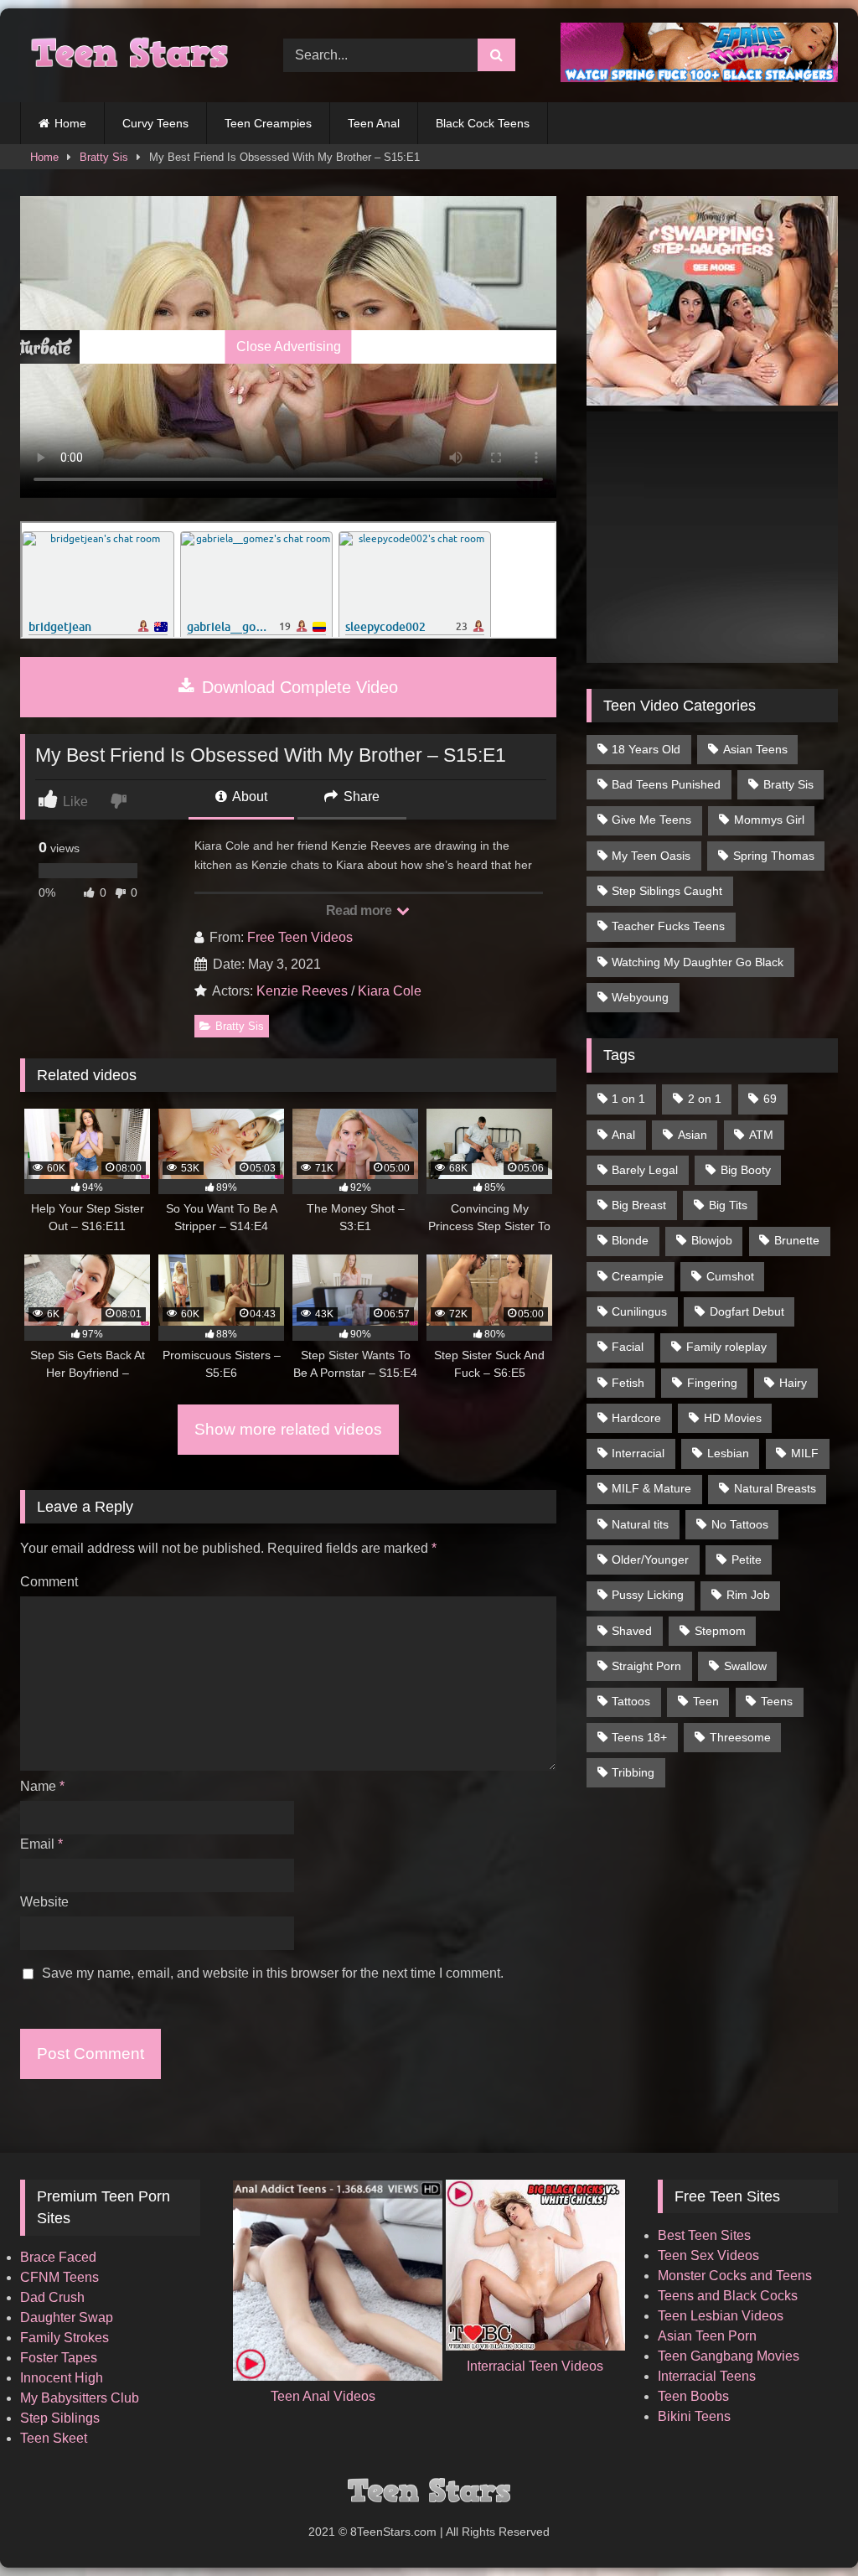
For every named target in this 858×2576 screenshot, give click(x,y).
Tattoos (631, 1701)
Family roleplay (726, 1347)
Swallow (745, 1666)
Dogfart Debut (747, 1311)
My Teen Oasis (651, 856)
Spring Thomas (774, 856)
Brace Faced (58, 2257)
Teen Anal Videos (323, 2396)
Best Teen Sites (704, 2235)
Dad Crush (52, 2297)
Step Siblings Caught (667, 891)
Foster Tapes (59, 2358)
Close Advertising (289, 347)
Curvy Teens (155, 123)
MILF (805, 1453)
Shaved (632, 1631)
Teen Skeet (54, 2438)
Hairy (793, 1383)
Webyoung (640, 997)
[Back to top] (806, 2526)
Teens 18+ (639, 1737)
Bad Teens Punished (666, 784)
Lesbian (728, 1453)
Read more (360, 910)
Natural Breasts (775, 1488)
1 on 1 (628, 1099)
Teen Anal (374, 123)
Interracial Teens (707, 2376)
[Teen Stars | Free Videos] (132, 55)
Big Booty (746, 1170)
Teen (706, 1701)
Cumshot (730, 1276)
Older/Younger (650, 1560)
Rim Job (748, 1595)
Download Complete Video (297, 687)
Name (42, 1786)
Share (360, 797)
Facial (628, 1347)
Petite (747, 1560)
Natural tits (640, 1524)
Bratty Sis (104, 157)
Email (41, 1844)
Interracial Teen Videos (535, 2366)
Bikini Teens (694, 2416)
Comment (49, 1582)
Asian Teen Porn (707, 2336)
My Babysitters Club (80, 2398)
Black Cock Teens (483, 123)
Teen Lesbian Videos (721, 2316)
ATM (761, 1135)
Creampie (638, 1276)
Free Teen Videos (300, 937)
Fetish (628, 1383)
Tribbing (633, 1772)
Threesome (740, 1737)
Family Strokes (65, 2338)
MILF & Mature (651, 1488)
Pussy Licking (648, 1595)
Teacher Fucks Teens (668, 926)
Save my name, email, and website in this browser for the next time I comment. (273, 1973)
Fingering (712, 1383)
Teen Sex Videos (708, 2255)
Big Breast (639, 1205)
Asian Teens (755, 749)
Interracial (638, 1453)
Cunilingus (639, 1311)
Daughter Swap (67, 2317)
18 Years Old (646, 749)
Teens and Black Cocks (728, 2296)
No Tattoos (740, 1524)
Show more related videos (288, 1429)
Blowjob (712, 1240)
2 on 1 (705, 1099)
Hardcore (636, 1418)
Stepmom (720, 1631)
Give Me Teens (651, 820)
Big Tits (728, 1205)
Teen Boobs (693, 2396)
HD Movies (733, 1418)
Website (44, 1902)
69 (770, 1099)
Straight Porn (646, 1666)
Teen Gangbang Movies (729, 2356)
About (248, 797)
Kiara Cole (390, 991)
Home (70, 123)
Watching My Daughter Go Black (698, 962)
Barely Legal (645, 1170)
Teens (777, 1701)
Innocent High (62, 2378)
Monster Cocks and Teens (735, 2276)
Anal (623, 1135)
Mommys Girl (769, 820)
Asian (693, 1135)
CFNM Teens (59, 2277)
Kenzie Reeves (302, 991)
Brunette (797, 1240)
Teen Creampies (268, 123)
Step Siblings (60, 2418)
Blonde (630, 1240)
